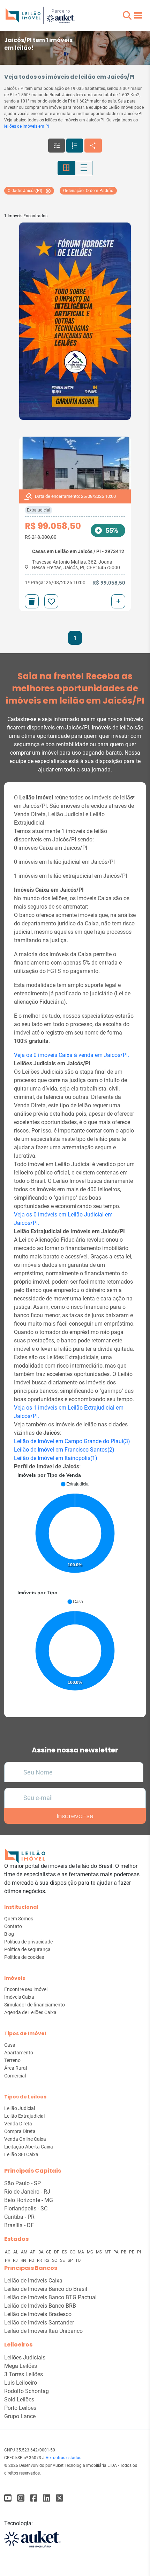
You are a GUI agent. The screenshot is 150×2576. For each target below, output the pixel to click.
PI (139, 2252)
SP (71, 2260)
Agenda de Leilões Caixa (30, 2012)
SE (63, 2260)
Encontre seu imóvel (26, 1989)
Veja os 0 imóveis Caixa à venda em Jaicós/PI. (72, 1055)
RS (47, 2260)
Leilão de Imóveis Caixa (33, 2281)
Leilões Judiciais (25, 2358)
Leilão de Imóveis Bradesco (38, 2314)
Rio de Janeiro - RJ (27, 2192)
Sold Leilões (19, 2399)
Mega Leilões (21, 2366)
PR (8, 2260)
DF (57, 2252)
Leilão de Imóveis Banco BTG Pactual (50, 2297)
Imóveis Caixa (19, 1997)
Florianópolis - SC (26, 2208)
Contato (13, 1926)
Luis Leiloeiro (21, 2383)
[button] (127, 15)
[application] (75, 1530)
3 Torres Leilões (24, 2374)
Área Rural (16, 2068)
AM (25, 2252)
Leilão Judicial (20, 2108)
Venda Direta (18, 2124)
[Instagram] (21, 2498)
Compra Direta (20, 2131)
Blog (9, 1934)
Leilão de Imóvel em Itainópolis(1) (56, 1458)
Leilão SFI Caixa (21, 2154)
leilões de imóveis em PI (27, 126)
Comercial (15, 2076)
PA (117, 2252)
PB (124, 2252)
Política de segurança (27, 1949)
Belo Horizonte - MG (29, 2200)
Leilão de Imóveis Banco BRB (40, 2306)
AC (8, 2252)
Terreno (12, 2060)
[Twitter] (59, 2498)
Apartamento (19, 2053)
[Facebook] (8, 2498)
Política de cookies (24, 1957)
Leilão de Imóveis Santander (39, 2323)
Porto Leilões (20, 2408)
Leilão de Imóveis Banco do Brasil (46, 2289)
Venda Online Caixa (25, 2139)
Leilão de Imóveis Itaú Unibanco (43, 2331)
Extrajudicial (39, 510)
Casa (10, 2045)
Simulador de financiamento (35, 2005)
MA (81, 2252)
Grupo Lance (20, 2416)
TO (78, 2260)
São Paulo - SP (22, 2183)
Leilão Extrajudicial (24, 2116)
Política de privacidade (28, 1942)
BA (42, 2252)
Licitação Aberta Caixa (29, 2147)
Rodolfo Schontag (27, 2391)
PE (132, 2252)
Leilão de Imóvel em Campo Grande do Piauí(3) (72, 1441)
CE (49, 2252)
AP (33, 2252)
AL (16, 2252)
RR (40, 2260)
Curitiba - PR (19, 2217)
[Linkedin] (47, 2498)
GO (73, 2252)
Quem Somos (19, 1919)
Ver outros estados (63, 2458)
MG (91, 2252)
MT (108, 2252)
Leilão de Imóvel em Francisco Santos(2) (64, 1450)
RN (24, 2260)
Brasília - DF (19, 2225)
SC (55, 2260)
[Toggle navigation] (138, 15)
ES (65, 2252)
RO (32, 2260)
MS (99, 2252)
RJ (16, 2260)
